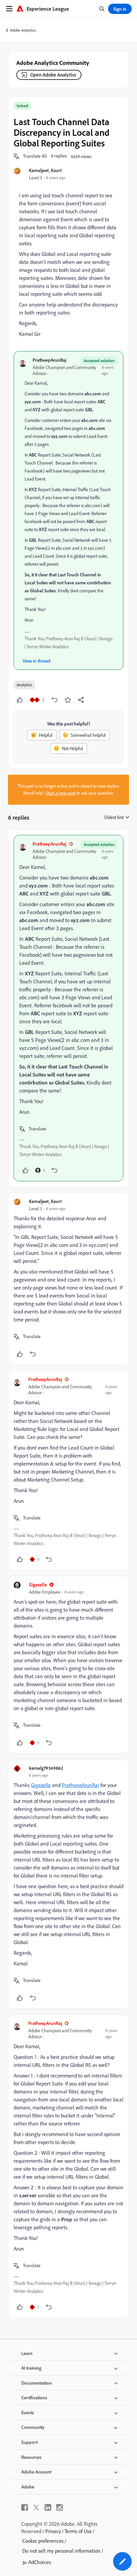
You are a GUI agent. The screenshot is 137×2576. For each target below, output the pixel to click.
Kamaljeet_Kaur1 (45, 170)
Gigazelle (38, 1585)
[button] (35, 156)
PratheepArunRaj (49, 360)
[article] (68, 1008)
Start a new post (61, 793)
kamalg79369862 (46, 1768)
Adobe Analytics (23, 30)
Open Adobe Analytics (53, 75)
